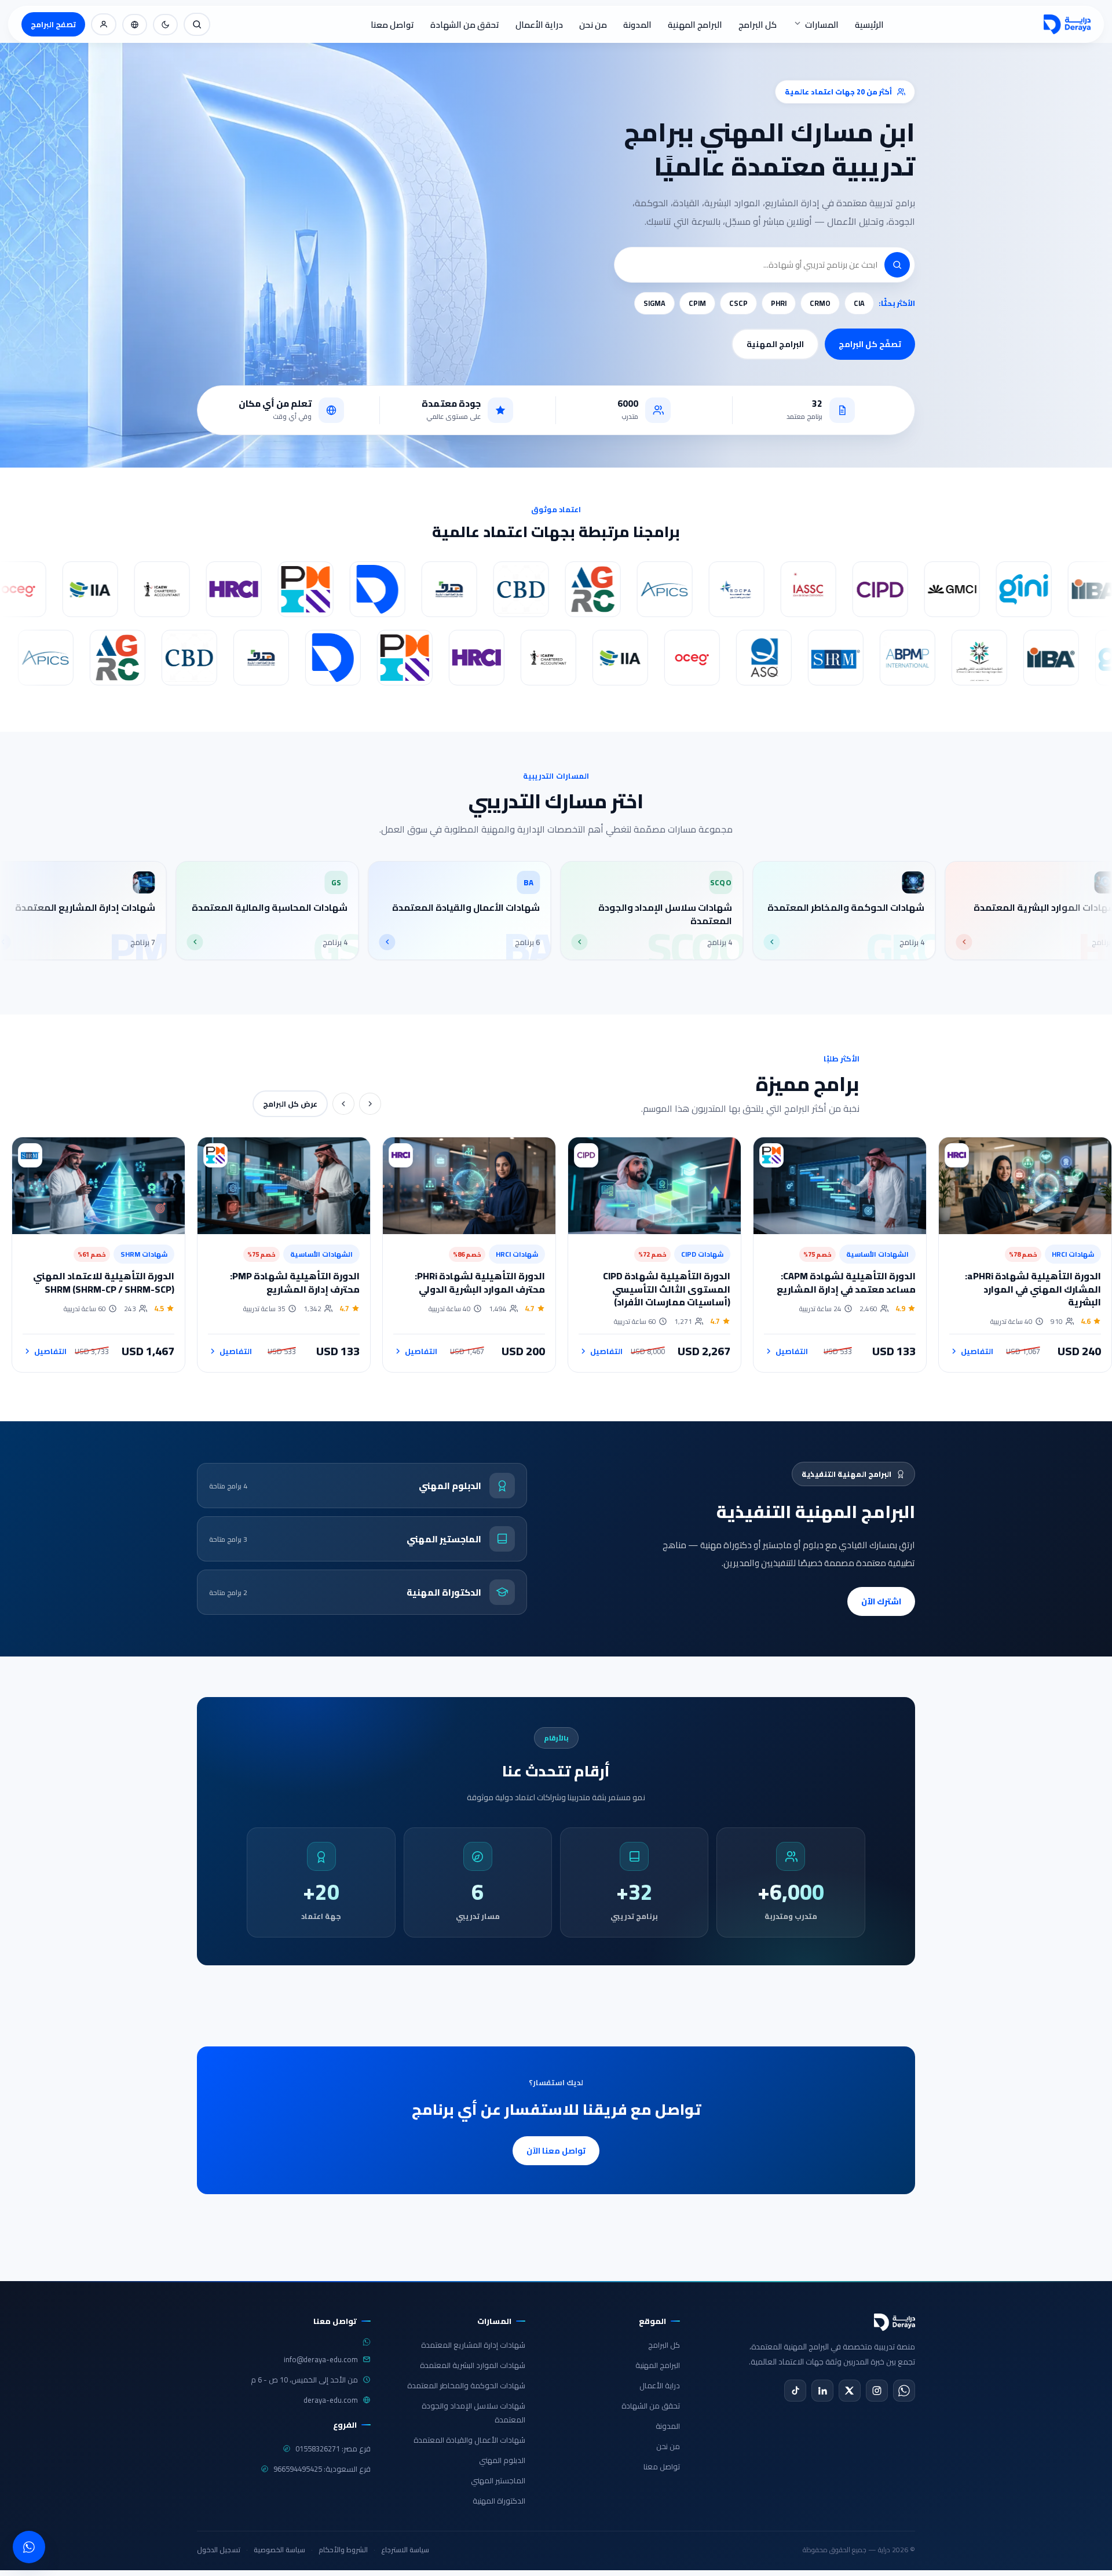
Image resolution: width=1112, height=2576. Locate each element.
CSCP (738, 303)
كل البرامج (758, 25)
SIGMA (654, 303)
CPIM (697, 303)
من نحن (593, 25)
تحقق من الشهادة (465, 25)
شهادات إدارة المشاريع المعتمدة (473, 2345)
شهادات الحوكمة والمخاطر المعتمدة (466, 2385)
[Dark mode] (165, 25)
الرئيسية (869, 25)
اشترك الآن (881, 1601)
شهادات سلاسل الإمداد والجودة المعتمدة (473, 2413)
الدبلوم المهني (502, 2460)
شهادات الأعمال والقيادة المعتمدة (469, 2440)
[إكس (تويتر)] (850, 2391)
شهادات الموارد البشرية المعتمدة (473, 2365)
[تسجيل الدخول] (104, 24)
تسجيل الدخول (219, 2550)
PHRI (779, 303)
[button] (897, 265)
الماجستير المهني (498, 2480)
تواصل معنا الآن (556, 2151)
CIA (859, 303)
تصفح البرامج (53, 24)
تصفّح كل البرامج (870, 344)
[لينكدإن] (822, 2391)
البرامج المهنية (695, 25)
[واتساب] (904, 2391)
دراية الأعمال (539, 25)
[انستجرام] (877, 2391)
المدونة (637, 25)
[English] (135, 25)
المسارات (822, 25)
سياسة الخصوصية (279, 2550)
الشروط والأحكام (343, 2550)
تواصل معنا (392, 25)
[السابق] (370, 1104)
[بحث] (197, 24)
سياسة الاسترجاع (405, 2550)
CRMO (820, 303)
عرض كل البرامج (290, 1104)
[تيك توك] (795, 2391)
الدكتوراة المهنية (499, 2501)
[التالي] (343, 1104)
